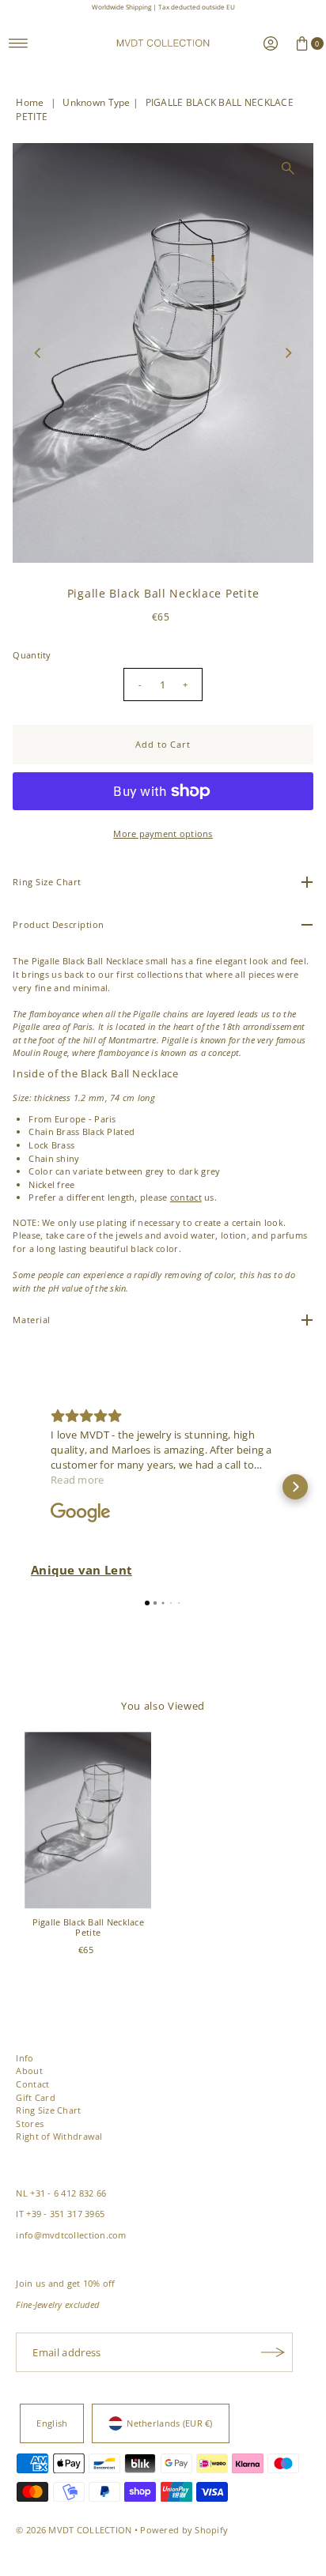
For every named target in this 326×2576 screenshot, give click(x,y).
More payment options (163, 834)
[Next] (288, 353)
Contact (32, 2084)
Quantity (32, 655)
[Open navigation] (19, 43)
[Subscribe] (273, 2352)
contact (186, 1197)
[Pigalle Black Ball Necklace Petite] (88, 1820)
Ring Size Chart (48, 2110)
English (52, 2423)
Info (25, 2058)
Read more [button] (78, 1480)
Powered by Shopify (184, 2530)
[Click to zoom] (288, 168)
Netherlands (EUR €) (169, 2423)
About (29, 2071)
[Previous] (38, 353)
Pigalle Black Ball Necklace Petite (88, 1927)
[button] (31, 1487)
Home (30, 102)
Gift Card (36, 2097)
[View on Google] (81, 1513)
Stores (30, 2123)
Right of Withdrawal (59, 2136)
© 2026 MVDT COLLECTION (74, 2530)
